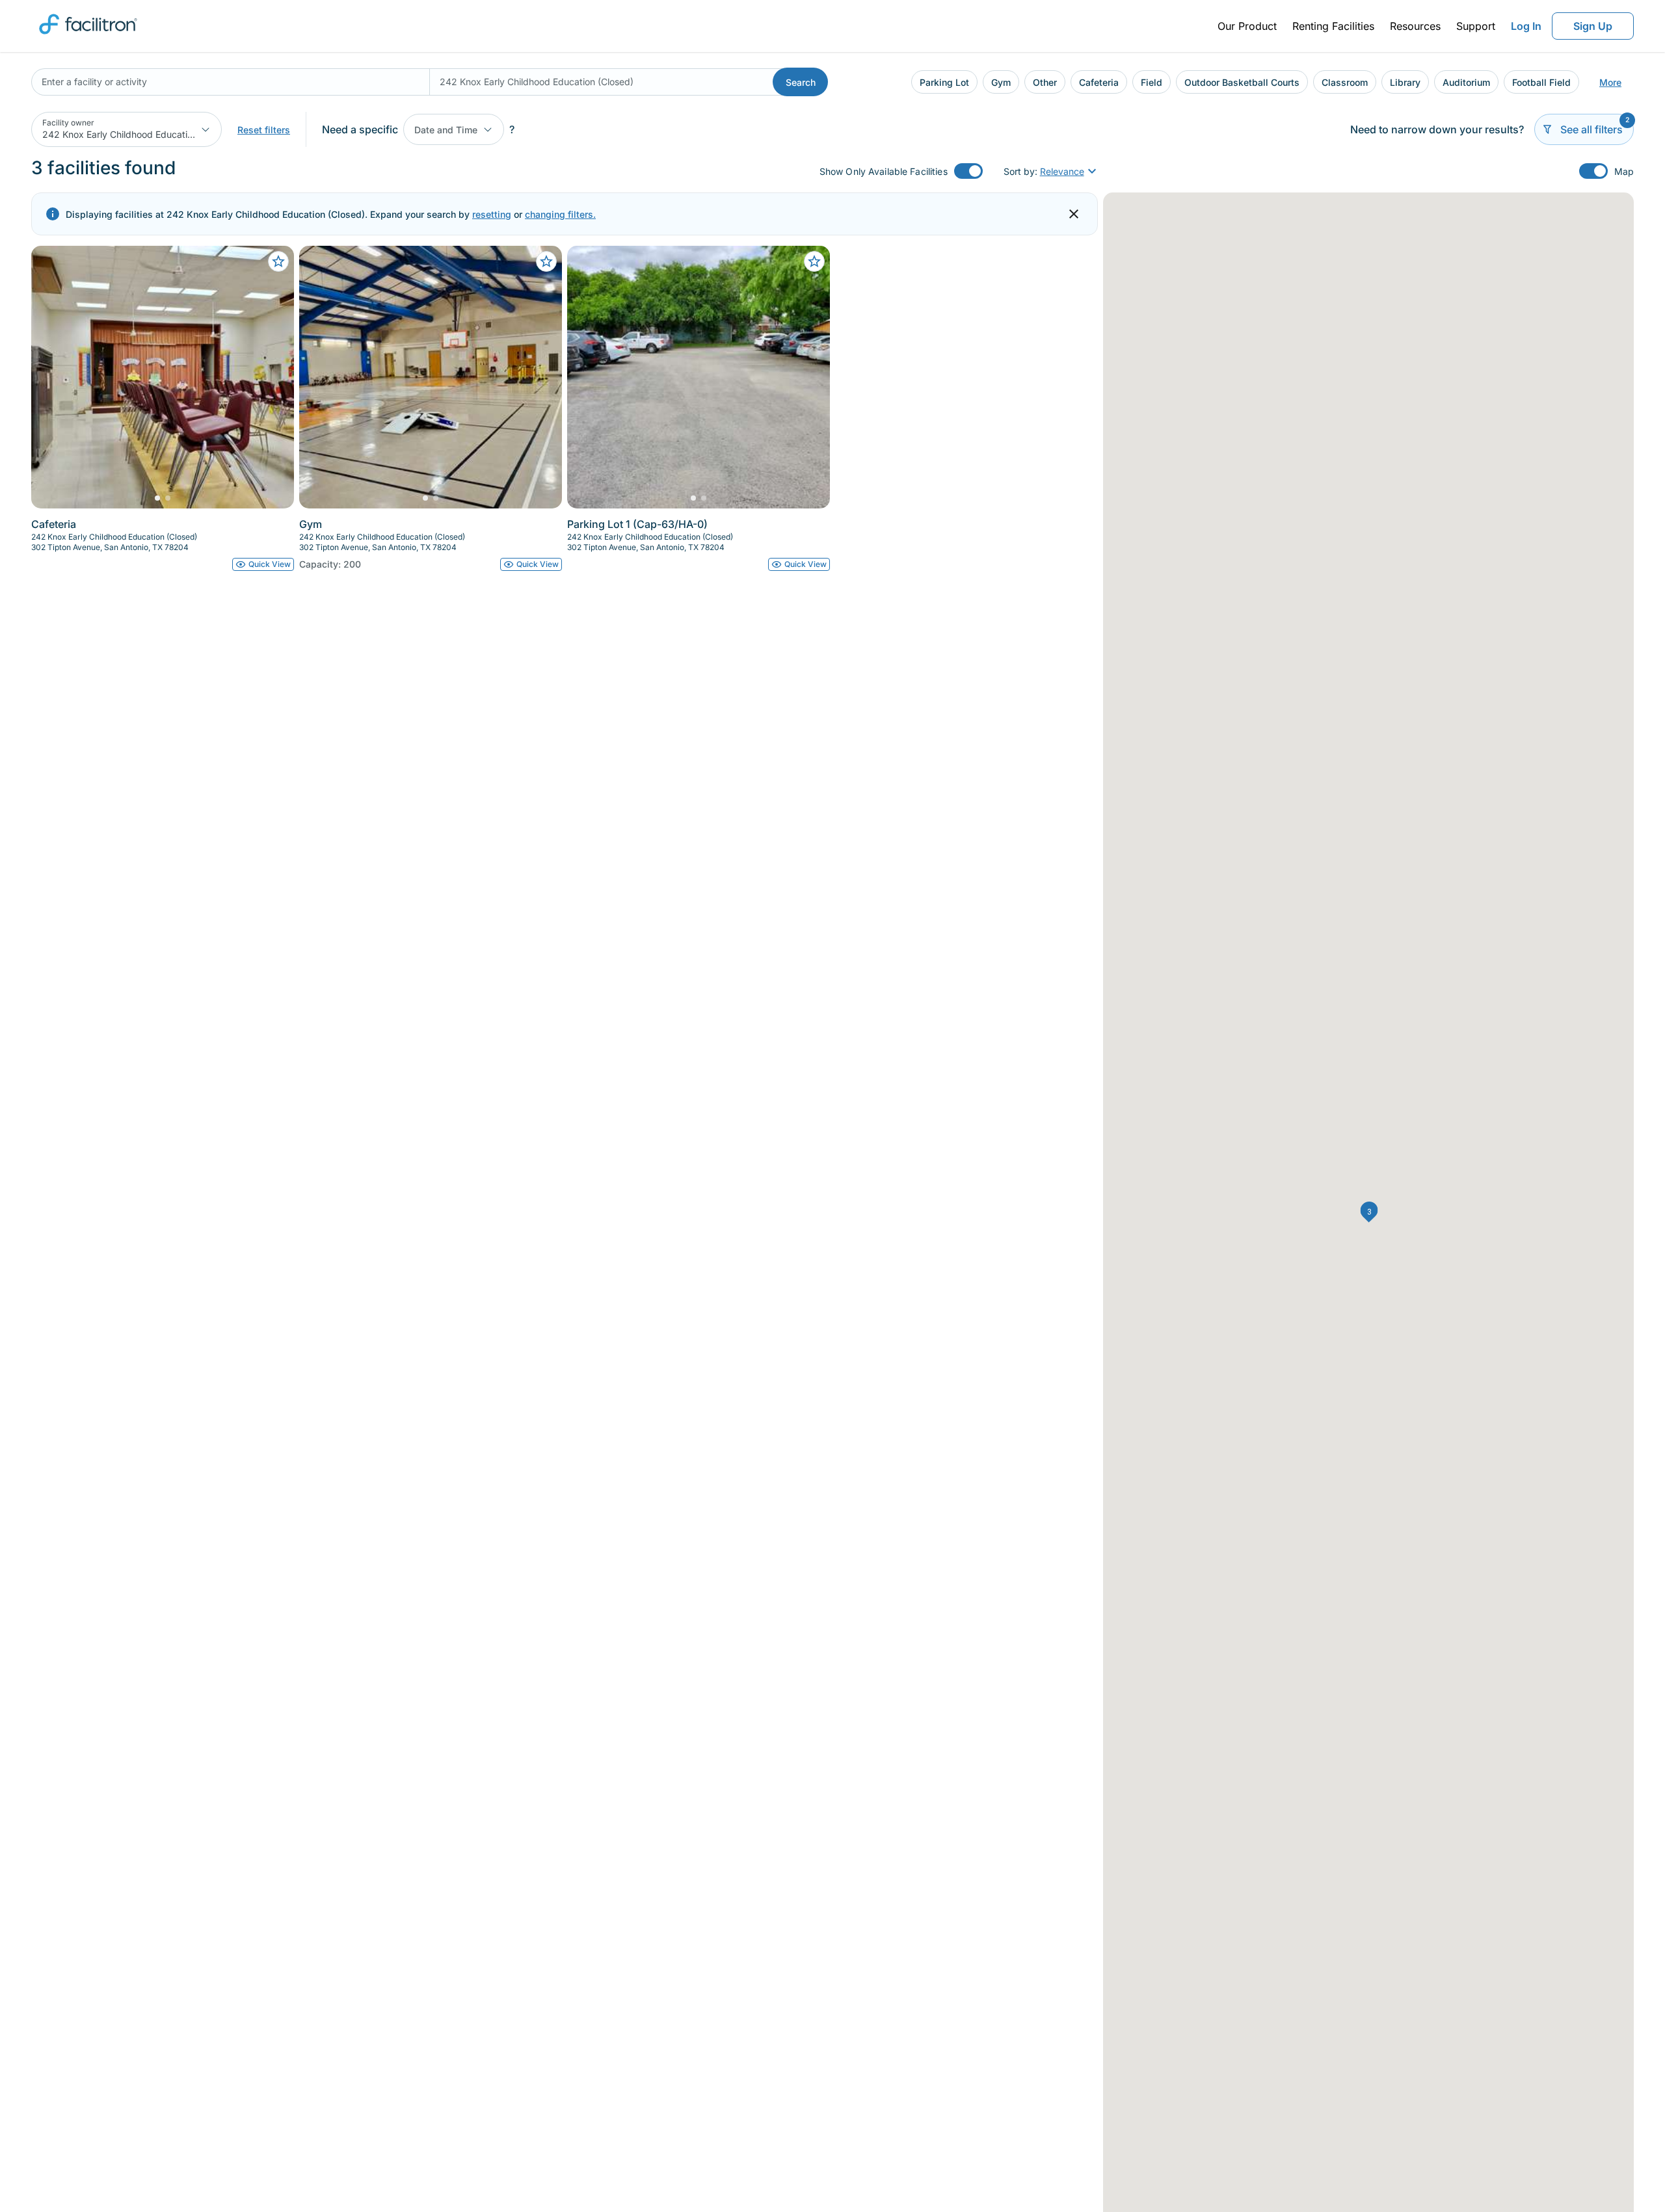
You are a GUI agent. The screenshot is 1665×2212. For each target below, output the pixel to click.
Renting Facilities (1333, 26)
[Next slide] (273, 377)
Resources (1415, 26)
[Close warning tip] (1074, 214)
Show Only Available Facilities (884, 171)
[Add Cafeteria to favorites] (278, 261)
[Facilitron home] (88, 38)
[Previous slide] (52, 377)
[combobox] (230, 82)
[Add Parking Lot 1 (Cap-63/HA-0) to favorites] (814, 261)
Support (1476, 26)
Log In (1526, 26)
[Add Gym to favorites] (546, 261)
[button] (1369, 1212)
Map (1624, 171)
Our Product (1247, 26)
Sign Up (1593, 26)
